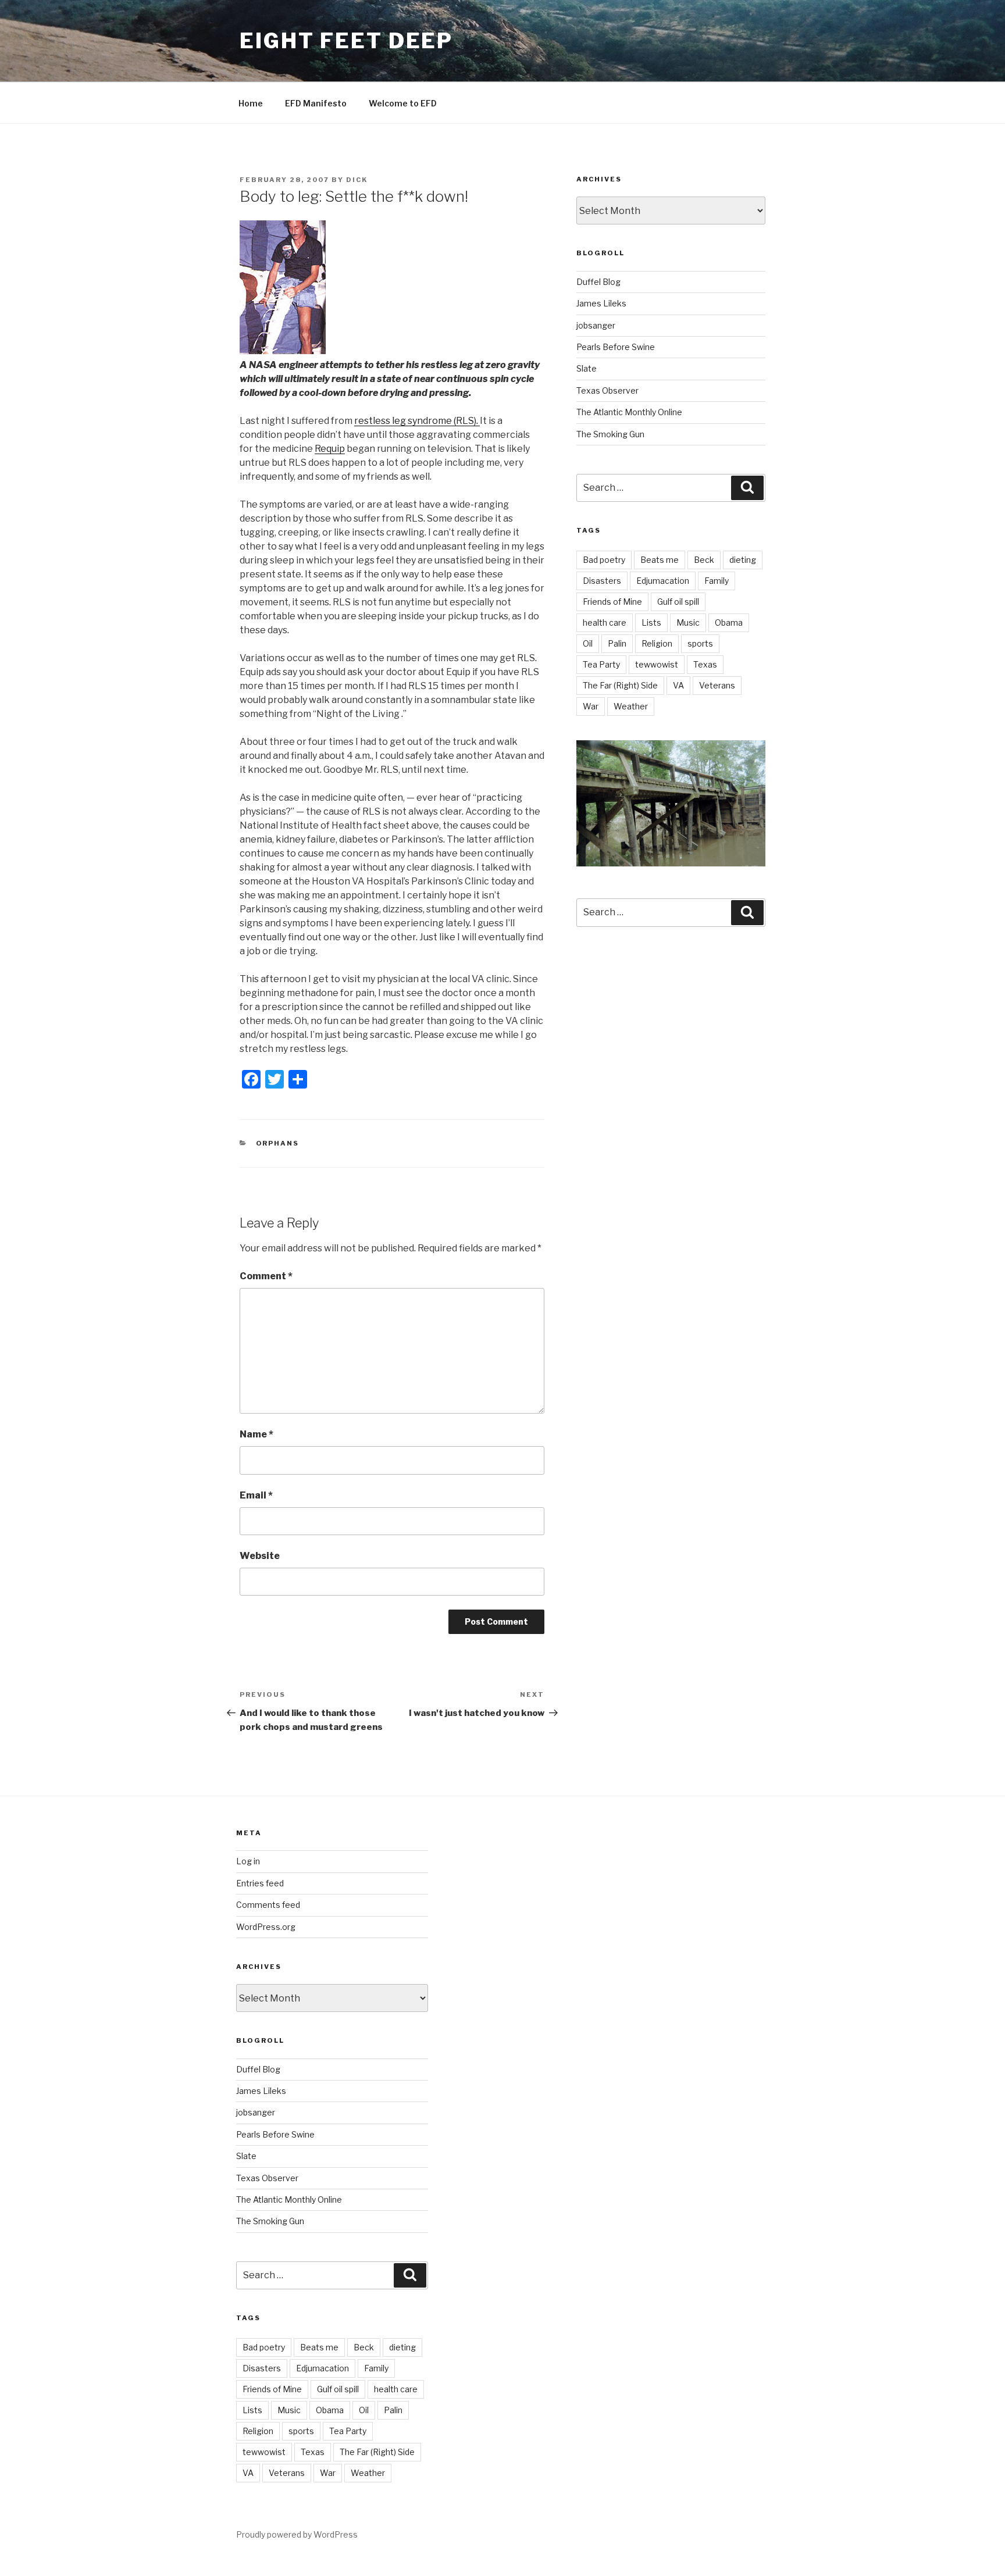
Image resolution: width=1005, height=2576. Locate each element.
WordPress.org (266, 1927)
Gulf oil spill (678, 602)
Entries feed (260, 1883)
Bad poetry (604, 560)
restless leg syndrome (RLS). (417, 421)
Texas (705, 664)
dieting (743, 560)
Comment (266, 1276)
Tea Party (601, 664)
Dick (357, 180)
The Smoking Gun (610, 434)
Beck (704, 560)
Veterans (717, 685)
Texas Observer (607, 390)
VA (678, 685)
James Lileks (601, 303)
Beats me (660, 560)
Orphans (278, 1143)
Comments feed (268, 1905)
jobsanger (596, 325)
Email (256, 1495)
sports (700, 643)
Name (256, 1434)
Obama (729, 622)
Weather (631, 706)
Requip (330, 449)
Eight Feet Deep (346, 41)
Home (251, 103)
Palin (617, 643)
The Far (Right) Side (620, 685)
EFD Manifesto (316, 103)
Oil (588, 643)
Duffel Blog (598, 282)
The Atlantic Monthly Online (629, 412)
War (591, 706)
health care (605, 622)
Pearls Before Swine (616, 347)
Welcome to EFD (403, 103)
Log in (248, 1861)
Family (717, 581)
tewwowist (657, 664)
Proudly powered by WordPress (297, 2534)
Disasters (602, 581)
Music (688, 622)
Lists (651, 622)
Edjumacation (663, 581)
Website (260, 1556)
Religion (657, 643)
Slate (587, 368)
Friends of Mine (612, 602)
